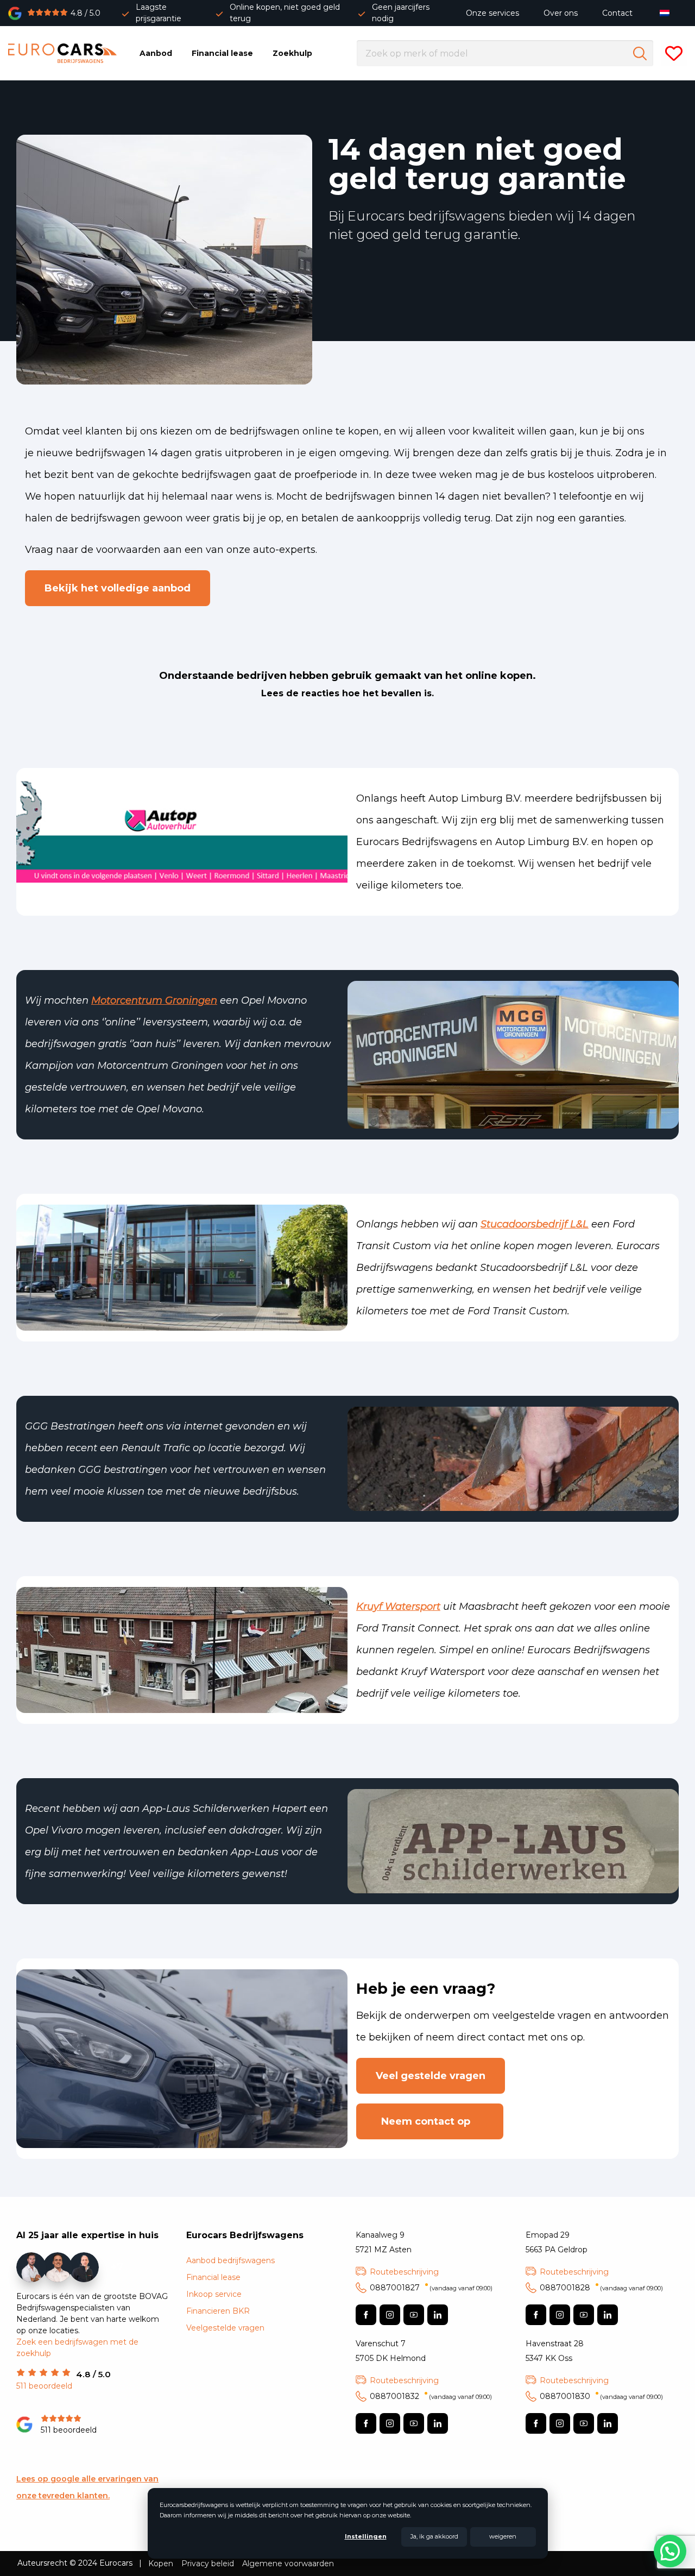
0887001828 (601, 2288)
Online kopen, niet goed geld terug (285, 13)
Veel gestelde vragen (431, 2076)
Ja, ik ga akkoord (434, 2536)
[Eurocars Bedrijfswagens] (62, 53)
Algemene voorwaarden (288, 2564)
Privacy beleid (208, 2564)
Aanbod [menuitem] (156, 53)
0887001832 (431, 2396)
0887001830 (601, 2396)
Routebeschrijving (404, 2272)
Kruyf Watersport (398, 1607)
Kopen (161, 2564)
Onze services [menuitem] (492, 13)
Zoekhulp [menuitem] (292, 53)
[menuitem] (667, 13)
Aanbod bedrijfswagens (230, 2260)
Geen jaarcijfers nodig (401, 13)
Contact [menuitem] (617, 13)
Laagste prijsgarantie (159, 13)
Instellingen (366, 2536)
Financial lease (213, 2277)
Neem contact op (430, 2121)
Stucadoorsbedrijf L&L (535, 1224)
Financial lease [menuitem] (222, 53)
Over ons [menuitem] (561, 13)
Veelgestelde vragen (225, 2328)
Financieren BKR (218, 2311)
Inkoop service (214, 2294)
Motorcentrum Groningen (154, 1000)
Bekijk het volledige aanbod (118, 588)
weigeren (503, 2536)
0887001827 (431, 2288)
